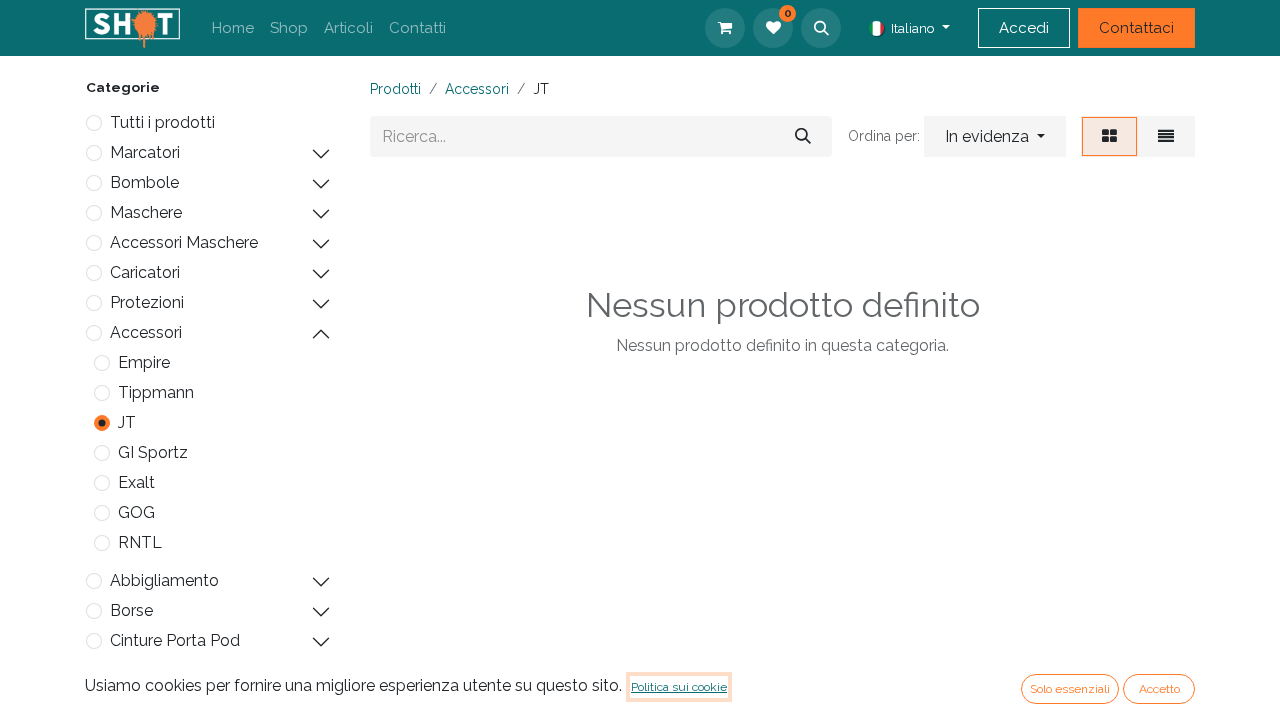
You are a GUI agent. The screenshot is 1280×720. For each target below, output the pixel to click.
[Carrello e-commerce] (725, 28)
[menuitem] (233, 28)
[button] (821, 28)
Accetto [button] (1159, 689)
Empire (144, 362)
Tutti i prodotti (162, 122)
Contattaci (1136, 28)
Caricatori (145, 272)
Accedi (1024, 28)
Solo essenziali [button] (1070, 689)
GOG (136, 512)
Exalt (136, 482)
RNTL (140, 542)
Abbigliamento (164, 580)
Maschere (146, 212)
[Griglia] (1109, 136)
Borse (131, 610)
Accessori (146, 332)
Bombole (144, 182)
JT (127, 422)
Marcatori (145, 152)
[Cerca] (803, 136)
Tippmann (156, 392)
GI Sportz (153, 452)
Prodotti (395, 89)
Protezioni (147, 302)
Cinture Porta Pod (175, 640)
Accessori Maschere (184, 242)
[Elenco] (1166, 136)
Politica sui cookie (679, 687)
